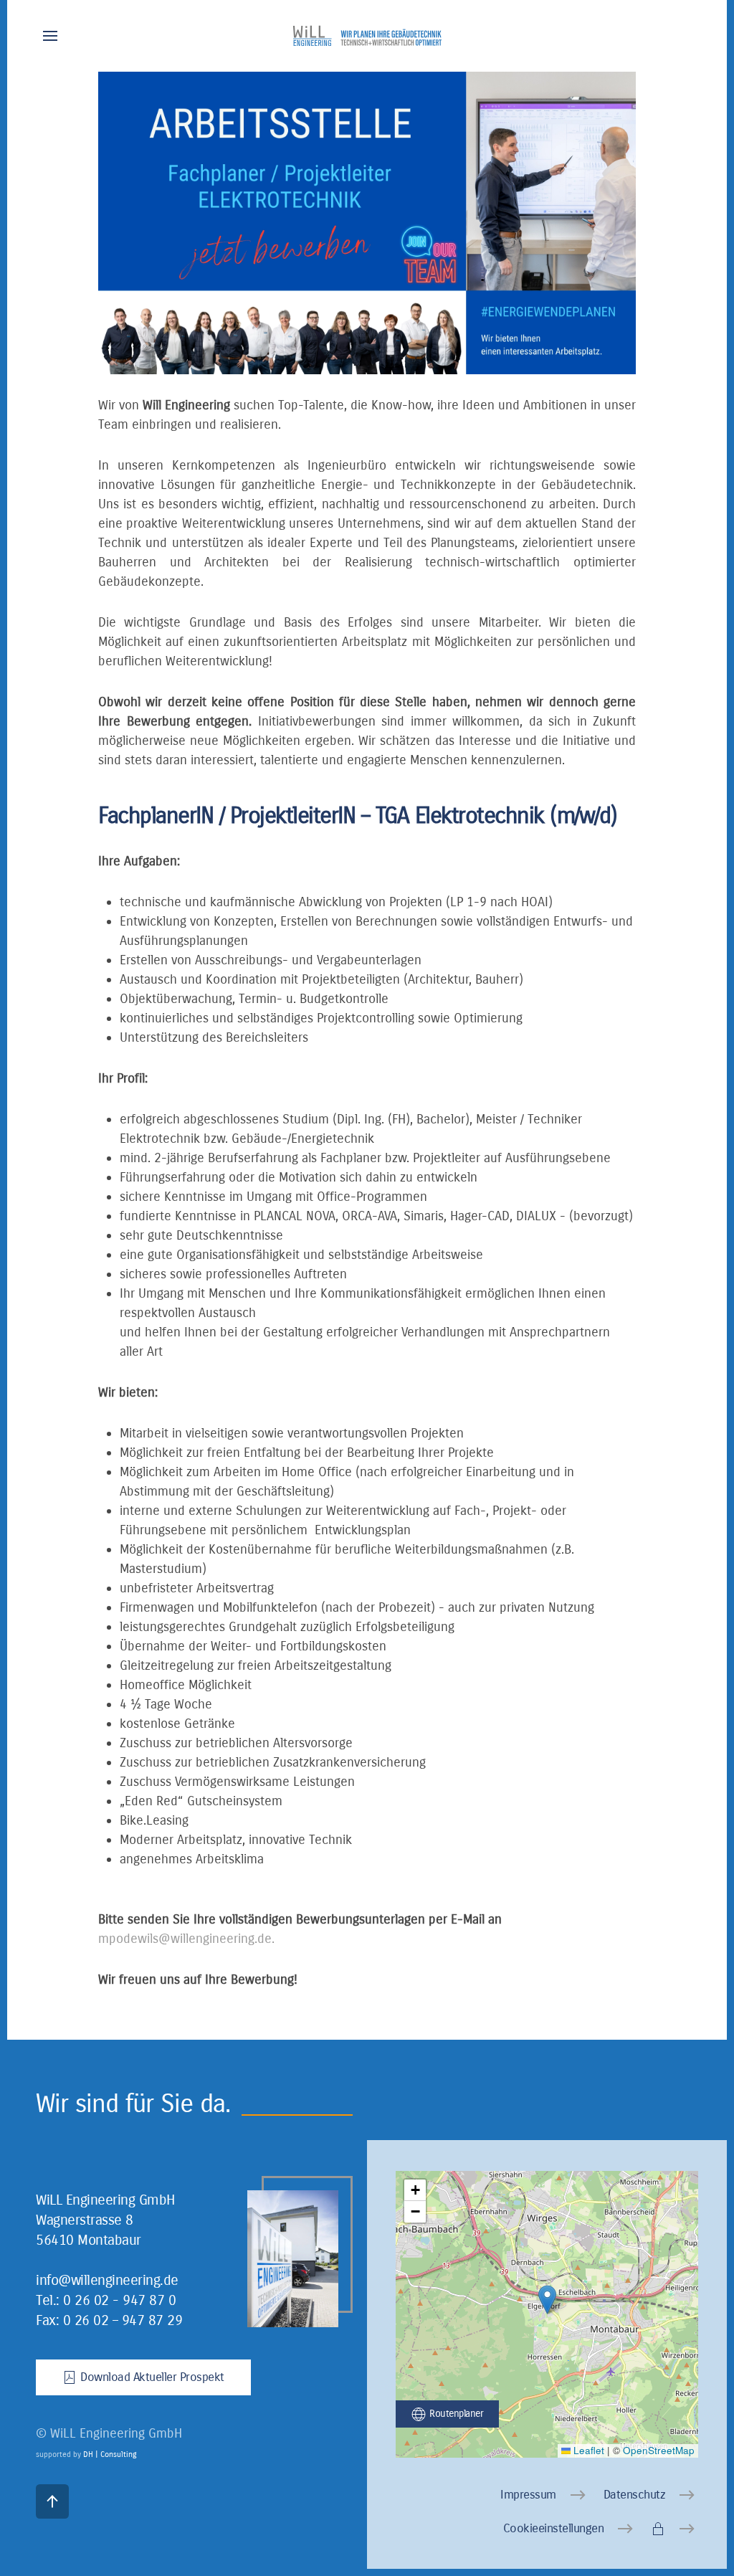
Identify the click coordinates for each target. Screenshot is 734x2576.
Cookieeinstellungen (554, 2528)
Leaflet (587, 2450)
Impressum (528, 2495)
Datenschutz (635, 2495)
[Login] (675, 2529)
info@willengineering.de (107, 2280)
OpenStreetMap (659, 2450)
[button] (50, 36)
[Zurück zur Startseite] (367, 36)
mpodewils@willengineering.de (185, 1939)
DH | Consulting (110, 2454)
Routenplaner (456, 2414)
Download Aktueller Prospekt (152, 2377)
